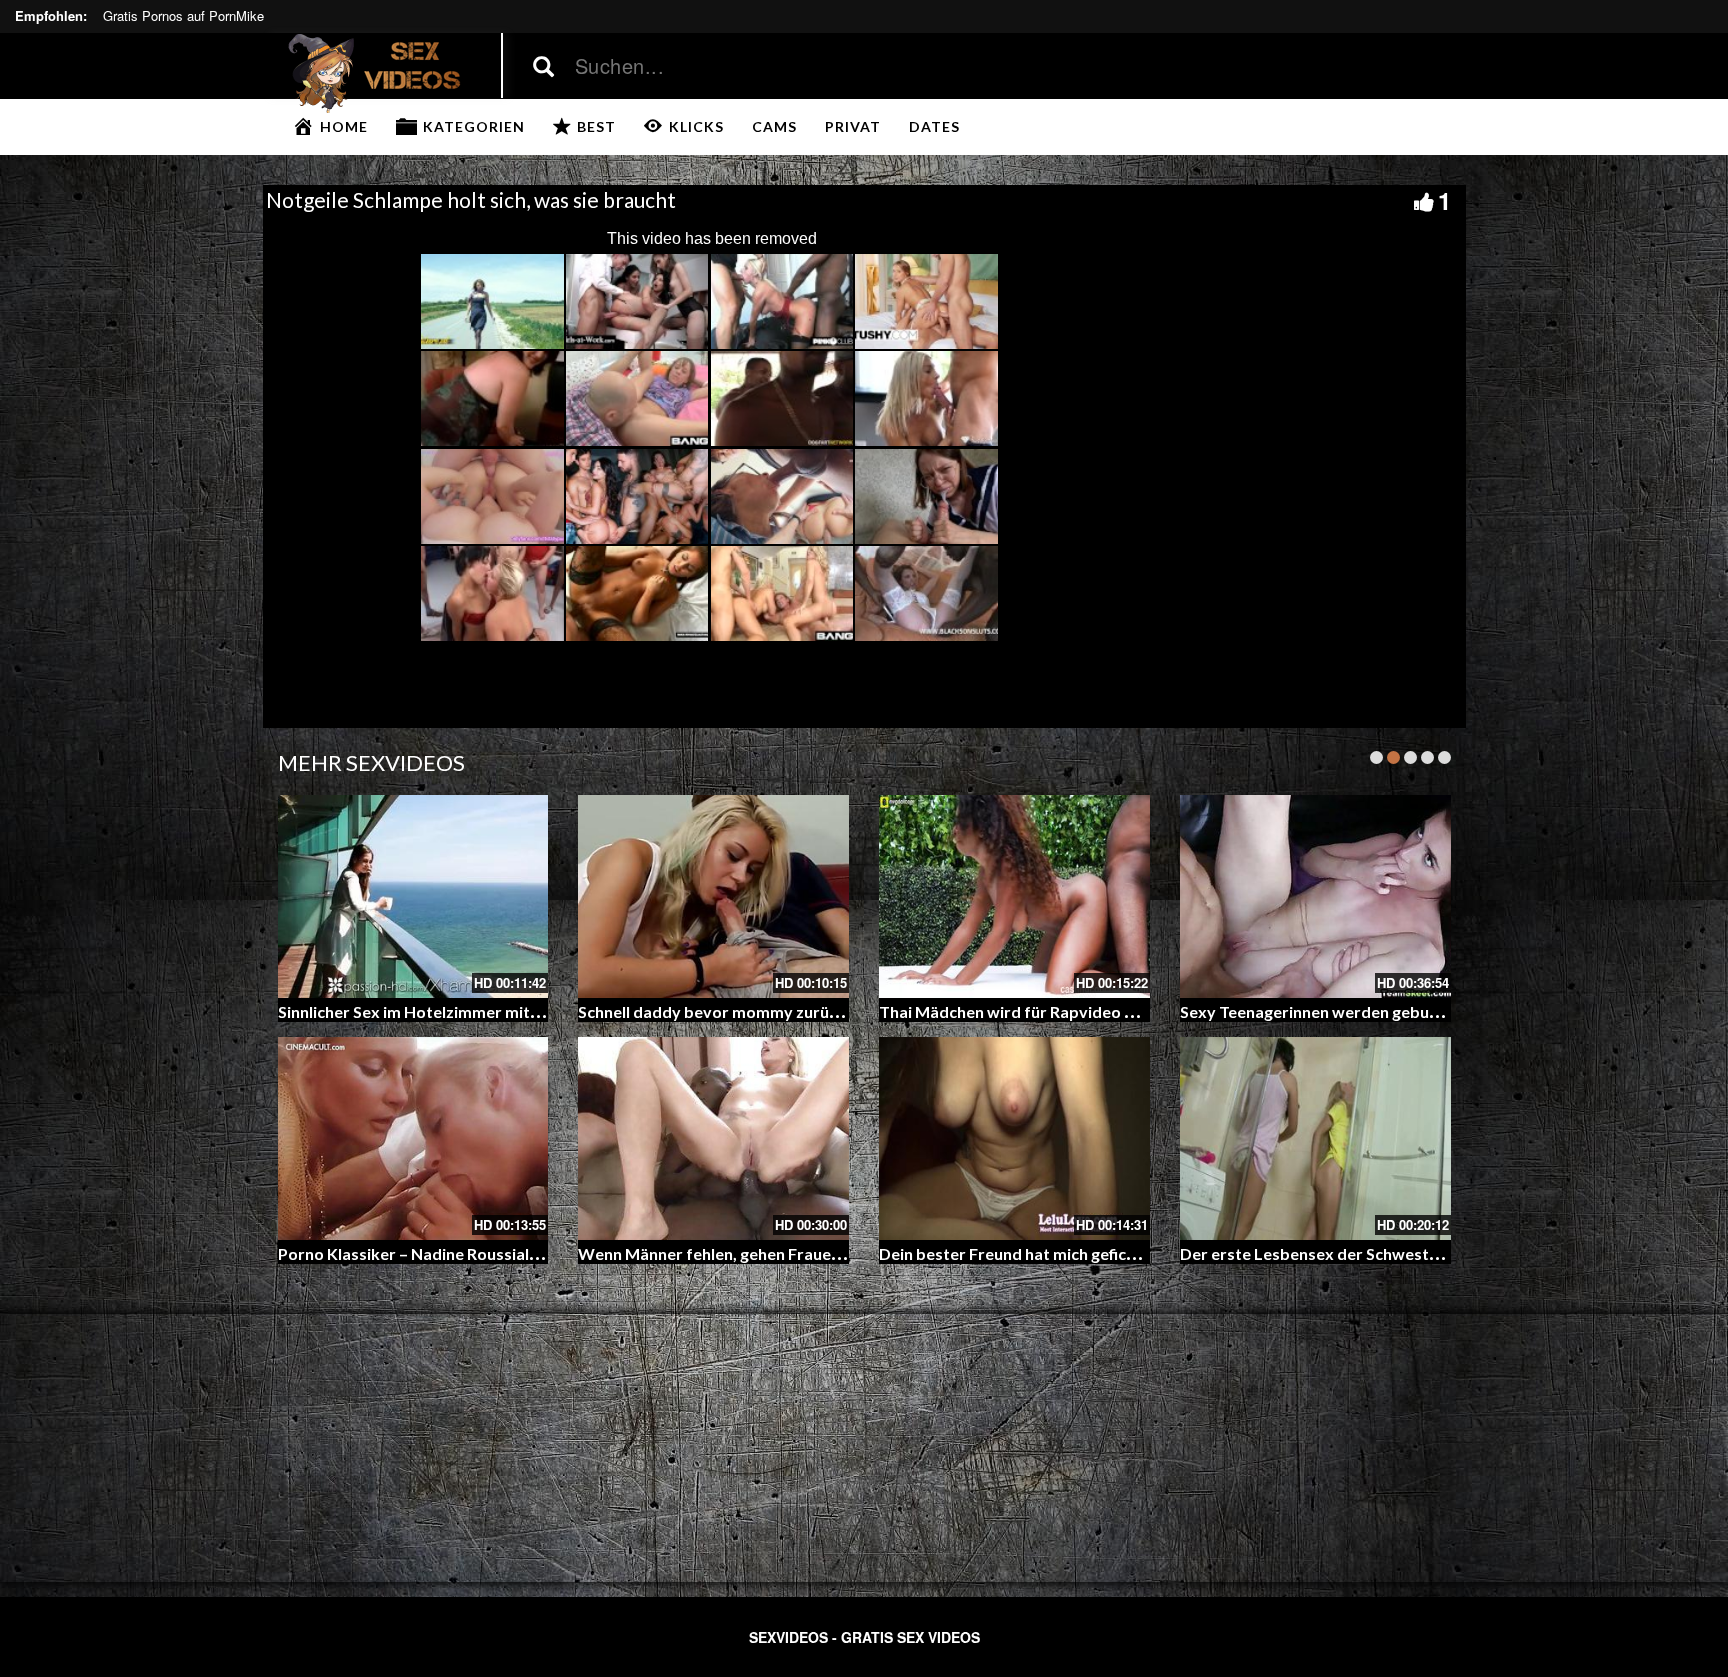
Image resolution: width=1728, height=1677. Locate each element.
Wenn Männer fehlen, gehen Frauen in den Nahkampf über (792, 1253)
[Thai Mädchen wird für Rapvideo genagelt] (1014, 896)
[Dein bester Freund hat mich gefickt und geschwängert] (1014, 1138)
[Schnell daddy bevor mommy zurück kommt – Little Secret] (713, 896)
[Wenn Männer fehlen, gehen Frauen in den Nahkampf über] (713, 1138)
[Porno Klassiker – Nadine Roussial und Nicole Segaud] (413, 1138)
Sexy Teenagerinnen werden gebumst (1319, 1011)
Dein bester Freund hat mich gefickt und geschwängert (1080, 1253)
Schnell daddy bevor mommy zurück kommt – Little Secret (794, 1011)
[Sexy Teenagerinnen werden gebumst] (1315, 896)
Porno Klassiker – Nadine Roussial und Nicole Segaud (473, 1253)
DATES (934, 126)
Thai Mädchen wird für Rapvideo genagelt (1034, 1011)
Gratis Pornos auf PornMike (183, 15)
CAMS (774, 126)
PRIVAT (853, 126)
